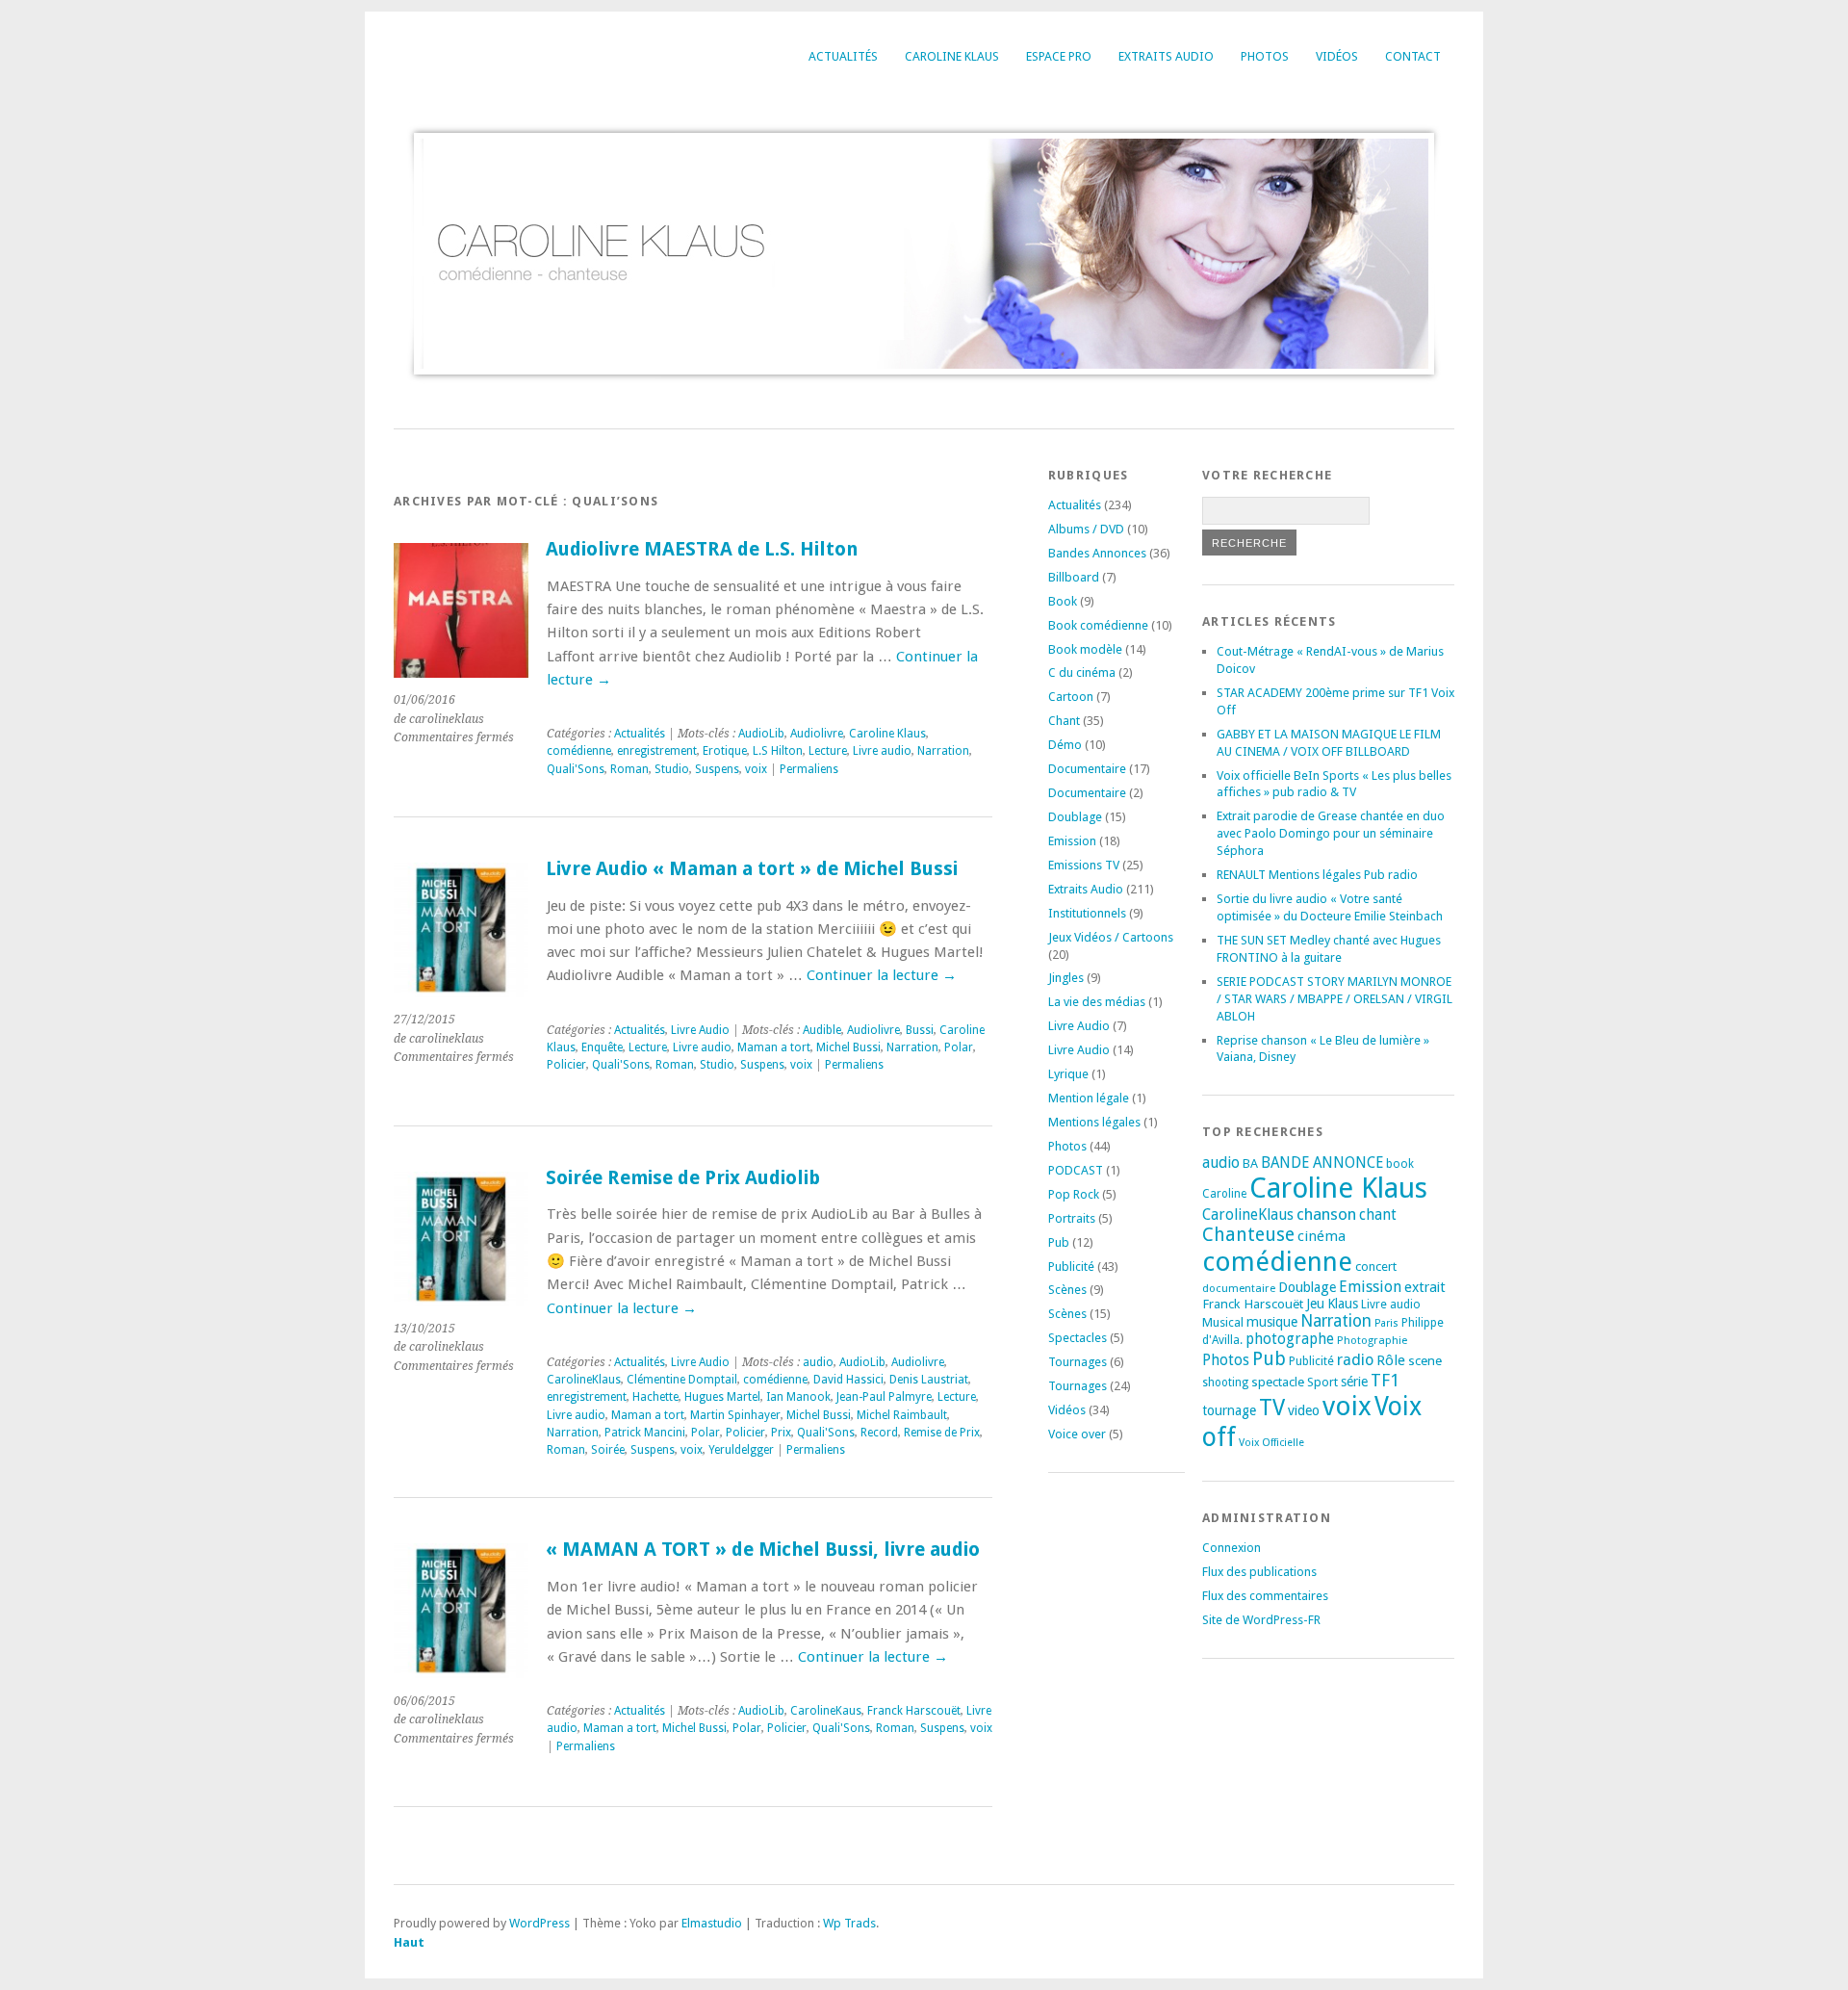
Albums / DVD (1086, 529)
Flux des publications (1259, 1572)
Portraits (1072, 1218)
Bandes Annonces (1097, 553)
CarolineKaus (826, 1711)
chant (1378, 1215)
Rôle (1391, 1360)
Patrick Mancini (645, 1433)
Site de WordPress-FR (1261, 1620)
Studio (672, 769)
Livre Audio (700, 1030)
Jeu (1315, 1304)
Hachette (655, 1397)
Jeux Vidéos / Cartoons (1111, 937)
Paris (1386, 1323)
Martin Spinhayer (735, 1415)
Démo (1065, 745)
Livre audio (882, 751)
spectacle (1278, 1382)
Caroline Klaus (952, 56)
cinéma (1322, 1236)
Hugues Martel (722, 1397)
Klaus (1343, 1304)
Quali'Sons (576, 769)
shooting (1225, 1383)
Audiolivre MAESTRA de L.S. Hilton (702, 549)
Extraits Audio (1166, 56)
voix (756, 769)
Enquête (602, 1047)
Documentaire (1087, 769)
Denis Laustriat (929, 1380)
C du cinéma (1082, 672)
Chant (1064, 721)
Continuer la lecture (882, 975)
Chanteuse (1248, 1235)
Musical (1223, 1322)
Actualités (843, 56)
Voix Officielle (1271, 1443)
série (1354, 1382)
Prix (781, 1433)
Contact (1413, 56)
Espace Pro (1059, 56)
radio (1355, 1360)
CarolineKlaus (584, 1380)
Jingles (1066, 978)
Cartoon (1071, 697)
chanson (1326, 1214)
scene (1425, 1360)
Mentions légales (1094, 1122)
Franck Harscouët (914, 1711)
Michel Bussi (848, 1047)
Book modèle (1085, 649)
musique (1272, 1322)
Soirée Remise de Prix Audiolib (683, 1178)
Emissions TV (1084, 865)
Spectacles (1078, 1338)
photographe (1290, 1339)
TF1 (1385, 1380)
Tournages (1078, 1362)
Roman (629, 769)
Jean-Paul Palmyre (884, 1397)
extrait (1425, 1287)
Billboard (1074, 577)
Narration (943, 751)
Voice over (1077, 1434)
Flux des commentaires (1265, 1596)
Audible (822, 1030)
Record (879, 1433)
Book (1063, 601)
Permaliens (809, 769)
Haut (409, 1942)
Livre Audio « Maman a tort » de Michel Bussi (752, 869)
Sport (1322, 1382)
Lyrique (1068, 1074)
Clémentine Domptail (682, 1380)
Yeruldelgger (741, 1450)
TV (1272, 1408)
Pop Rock (1074, 1194)
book (1400, 1164)
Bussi (920, 1030)
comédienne (579, 751)
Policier (566, 1065)
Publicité (1071, 1266)
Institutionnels (1087, 913)
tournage (1229, 1410)
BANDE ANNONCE (1322, 1163)
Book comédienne (1098, 625)
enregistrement (657, 751)
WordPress (539, 1923)
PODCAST (1076, 1170)
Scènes (1067, 1290)
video (1304, 1410)
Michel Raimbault (902, 1415)
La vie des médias (1097, 1002)
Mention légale (1089, 1098)
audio (818, 1362)
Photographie (1372, 1340)
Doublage (1075, 817)
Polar (959, 1047)
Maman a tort (774, 1047)
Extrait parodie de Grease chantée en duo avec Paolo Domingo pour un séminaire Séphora (1331, 833)
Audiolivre (817, 734)
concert (1376, 1266)
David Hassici (848, 1380)
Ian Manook (798, 1397)
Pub (1059, 1242)
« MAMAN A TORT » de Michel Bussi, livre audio (763, 1550)
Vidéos (1337, 56)
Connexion (1232, 1548)
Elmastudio (712, 1923)
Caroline (1224, 1194)
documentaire (1239, 1288)
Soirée (608, 1450)
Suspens (717, 769)
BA (1250, 1163)
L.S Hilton (778, 751)
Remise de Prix (942, 1433)
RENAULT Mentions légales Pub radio (1317, 875)
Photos (1265, 56)
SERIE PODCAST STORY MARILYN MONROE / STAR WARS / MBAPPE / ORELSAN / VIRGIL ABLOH (1335, 999)
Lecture (828, 751)
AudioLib (761, 734)
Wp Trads (849, 1923)
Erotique (725, 751)
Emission (1072, 841)
